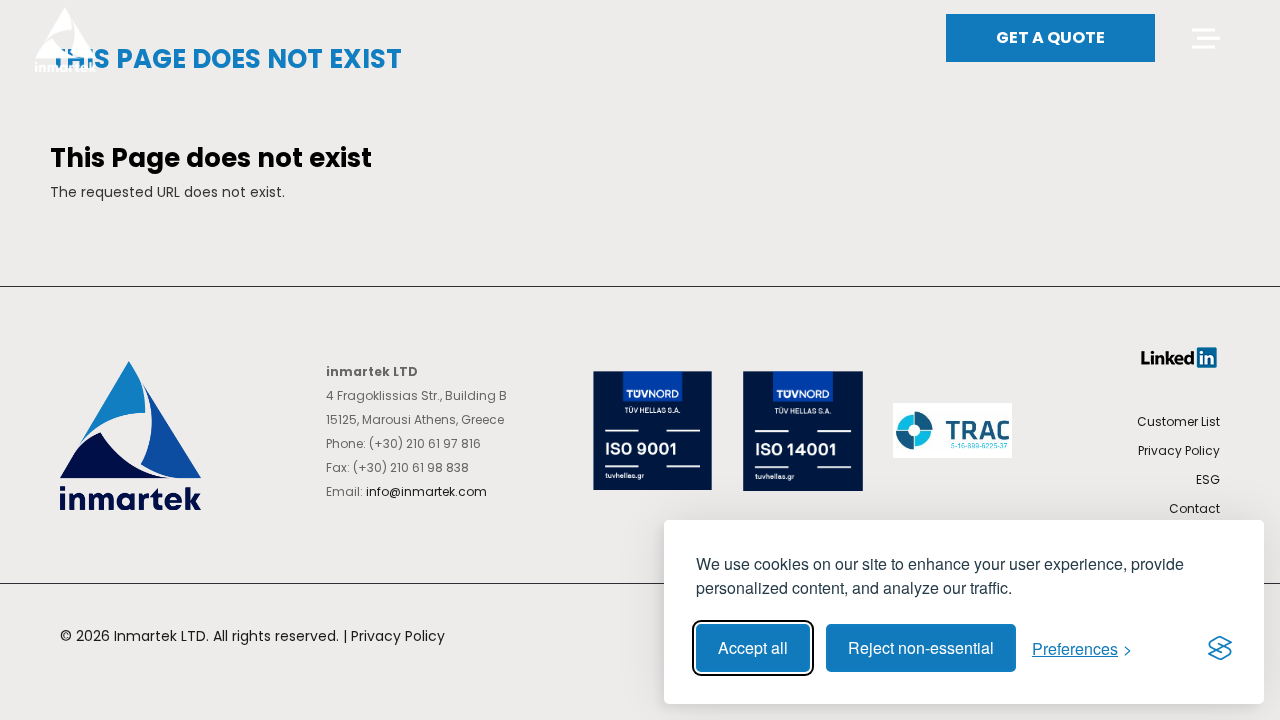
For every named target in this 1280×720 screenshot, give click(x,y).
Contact (1194, 508)
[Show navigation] (1203, 38)
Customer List (1178, 421)
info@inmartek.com (426, 491)
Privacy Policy (1179, 450)
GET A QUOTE (1050, 37)
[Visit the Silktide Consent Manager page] (1220, 648)
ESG (1208, 479)
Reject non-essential (921, 647)
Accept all (753, 647)
